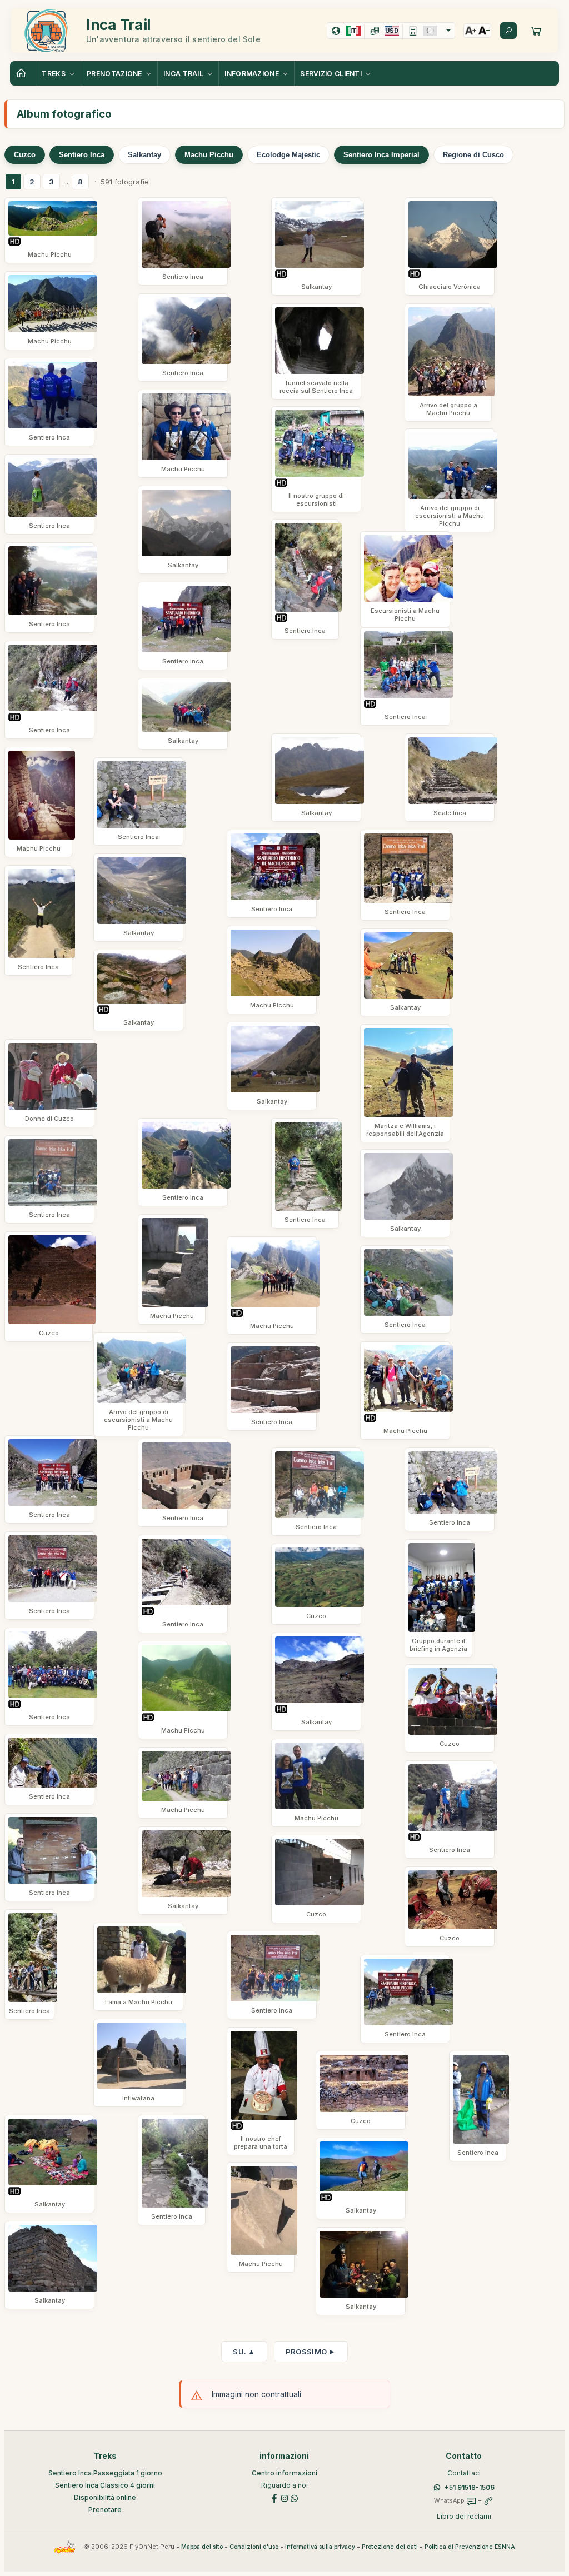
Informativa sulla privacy (320, 2547)
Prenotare (105, 2510)
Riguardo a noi (284, 2485)
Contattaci (464, 2473)
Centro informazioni (284, 2473)
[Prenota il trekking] (536, 31)
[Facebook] (274, 2497)
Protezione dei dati (390, 2547)
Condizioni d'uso (254, 2547)
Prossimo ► (311, 2352)
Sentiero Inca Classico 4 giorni (105, 2485)
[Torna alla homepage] (23, 73)
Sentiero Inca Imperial (381, 155)
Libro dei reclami (464, 2516)
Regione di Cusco (473, 155)
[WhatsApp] (295, 2497)
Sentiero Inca (82, 155)
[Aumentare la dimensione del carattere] (471, 31)
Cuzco (25, 155)
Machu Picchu (209, 155)
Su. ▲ (244, 2352)
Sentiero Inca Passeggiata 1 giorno (105, 2473)
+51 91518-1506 (470, 2487)
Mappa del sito (202, 2547)
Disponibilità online (105, 2497)
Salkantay (144, 155)
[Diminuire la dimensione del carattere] (484, 31)
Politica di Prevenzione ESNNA (470, 2547)
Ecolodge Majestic (288, 155)
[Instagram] (284, 2497)
